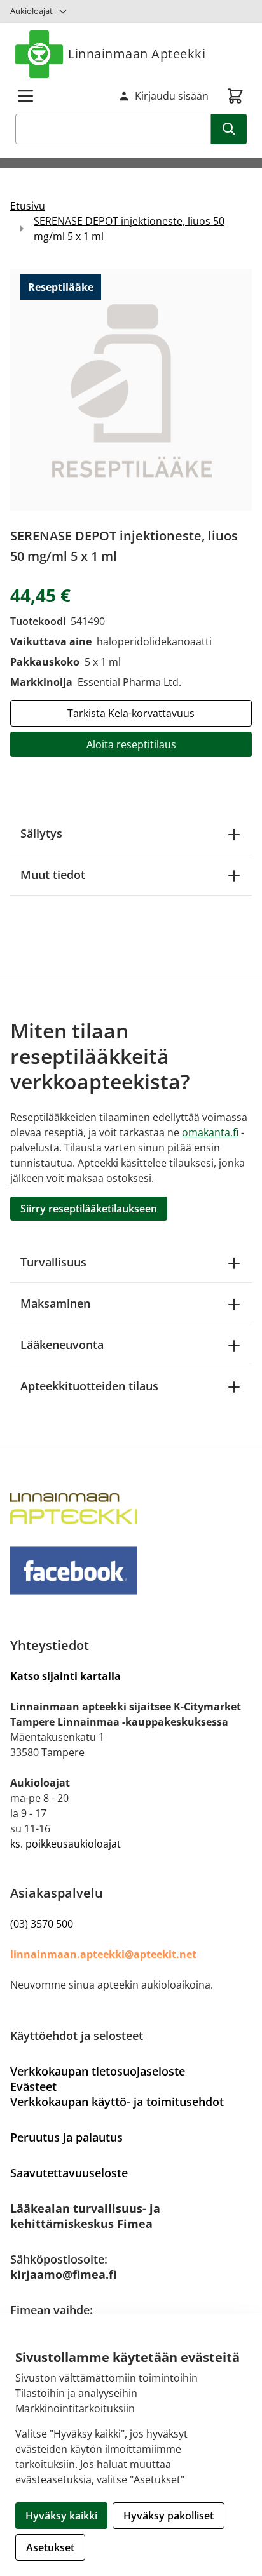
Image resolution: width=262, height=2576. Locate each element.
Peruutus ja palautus (66, 2137)
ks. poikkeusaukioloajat (65, 1844)
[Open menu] (25, 96)
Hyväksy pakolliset (169, 2516)
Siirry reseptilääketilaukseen (89, 1209)
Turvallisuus (53, 1262)
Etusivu (28, 206)
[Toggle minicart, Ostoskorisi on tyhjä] (235, 96)
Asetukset (50, 2547)
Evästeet (33, 2086)
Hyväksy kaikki (61, 2516)
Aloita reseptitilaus (131, 744)
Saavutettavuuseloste (69, 2173)
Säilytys (41, 833)
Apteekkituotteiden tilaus (89, 1386)
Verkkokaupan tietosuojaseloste (98, 2071)
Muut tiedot (53, 875)
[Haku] (229, 129)
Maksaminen (55, 1303)
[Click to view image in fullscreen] (131, 390)
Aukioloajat (31, 11)
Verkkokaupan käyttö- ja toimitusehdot (117, 2102)
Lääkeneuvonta (62, 1345)
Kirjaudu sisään (172, 96)
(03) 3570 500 (42, 1924)
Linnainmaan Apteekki (137, 54)
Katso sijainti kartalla (65, 1676)
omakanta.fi (210, 1132)
